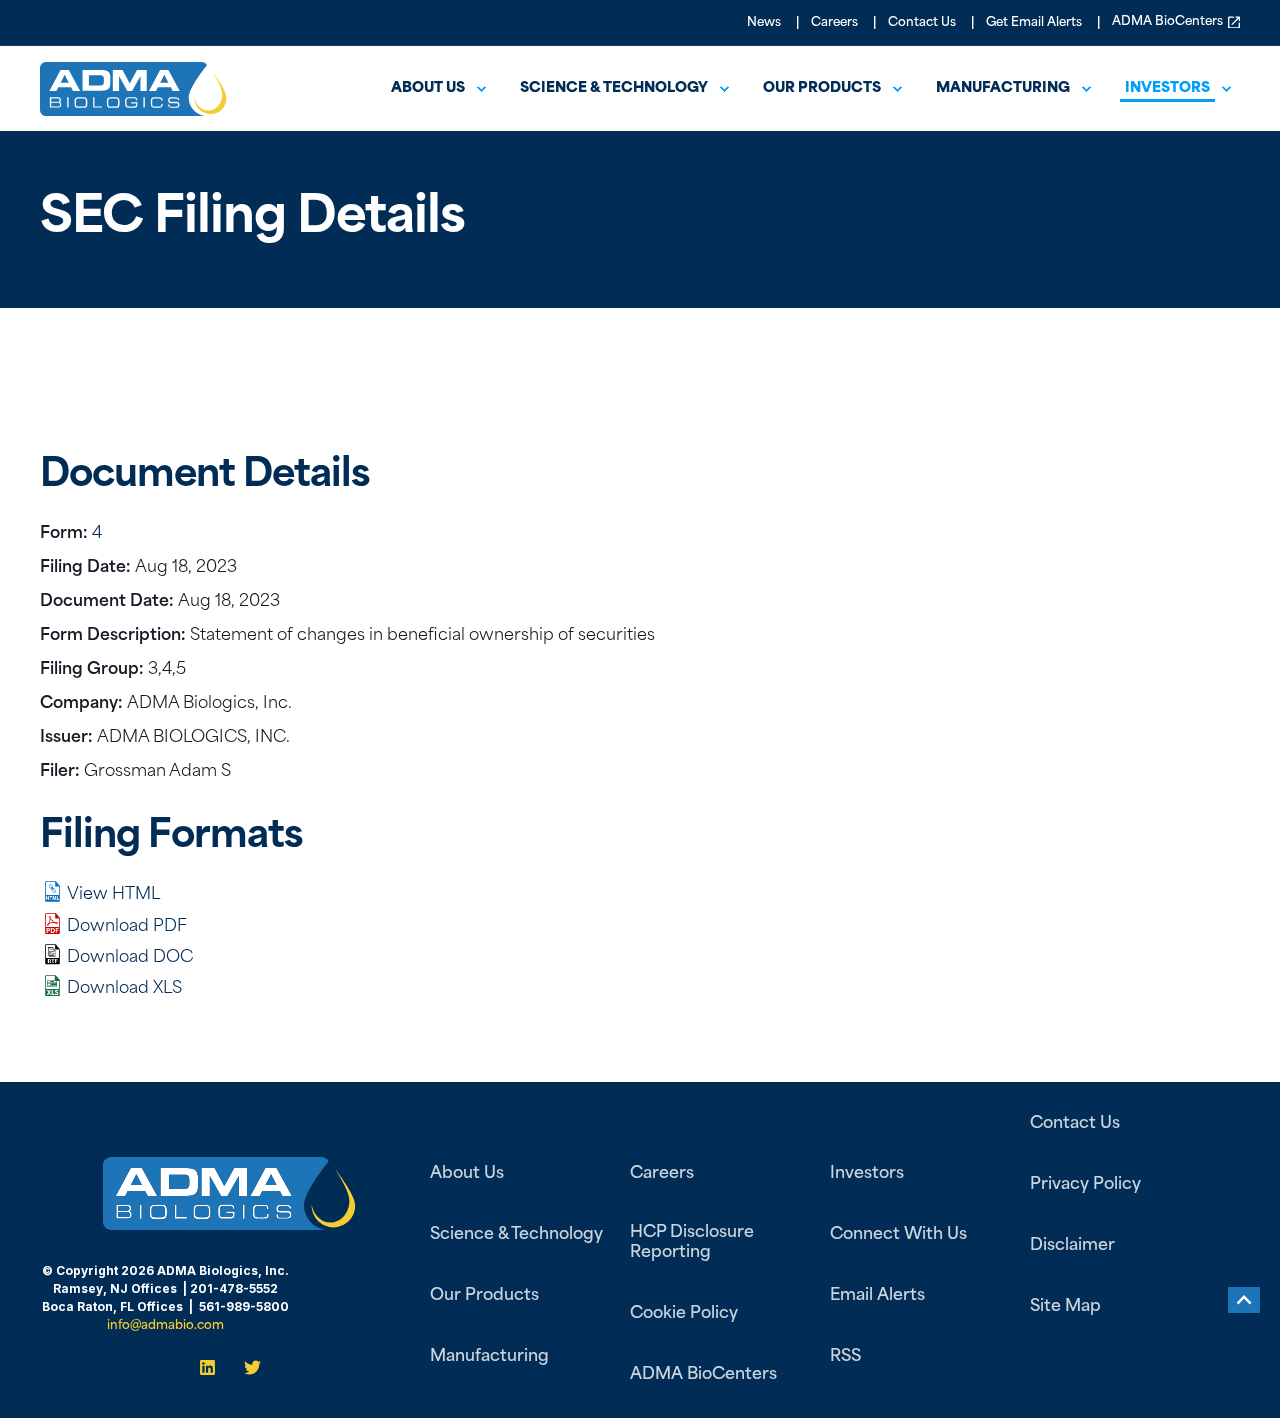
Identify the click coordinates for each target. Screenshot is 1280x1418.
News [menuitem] (764, 23)
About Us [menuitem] (428, 88)
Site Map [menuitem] (1065, 1307)
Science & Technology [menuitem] (614, 88)
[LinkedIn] (213, 1367)
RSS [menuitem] (845, 1357)
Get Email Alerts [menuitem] (1034, 23)
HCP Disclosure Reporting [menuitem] (692, 1243)
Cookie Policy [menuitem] (684, 1314)
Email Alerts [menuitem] (877, 1296)
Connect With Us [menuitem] (898, 1235)
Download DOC (130, 958)
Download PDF (127, 927)
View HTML (113, 895)
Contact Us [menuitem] (922, 23)
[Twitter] (246, 1367)
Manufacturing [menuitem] (1003, 88)
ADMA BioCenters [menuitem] (1167, 22)
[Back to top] (1244, 1300)
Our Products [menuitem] (822, 88)
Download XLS (124, 989)
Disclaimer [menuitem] (1072, 1246)
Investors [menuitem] (1167, 88)
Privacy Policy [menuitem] (1085, 1185)
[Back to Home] (133, 102)
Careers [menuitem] (834, 23)
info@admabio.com (165, 1326)
